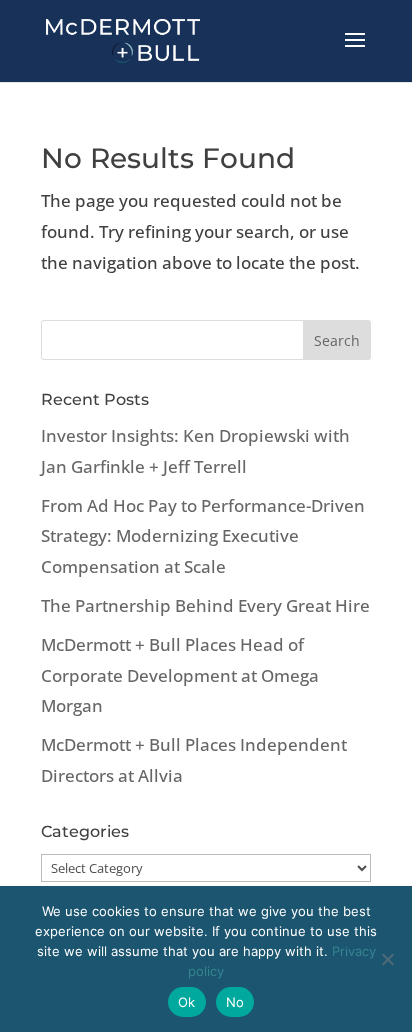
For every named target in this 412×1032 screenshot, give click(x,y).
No (235, 1002)
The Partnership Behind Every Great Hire (205, 605)
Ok (187, 1002)
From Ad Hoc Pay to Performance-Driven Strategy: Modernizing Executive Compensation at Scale (203, 536)
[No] (387, 959)
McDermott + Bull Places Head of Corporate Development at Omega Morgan (180, 675)
